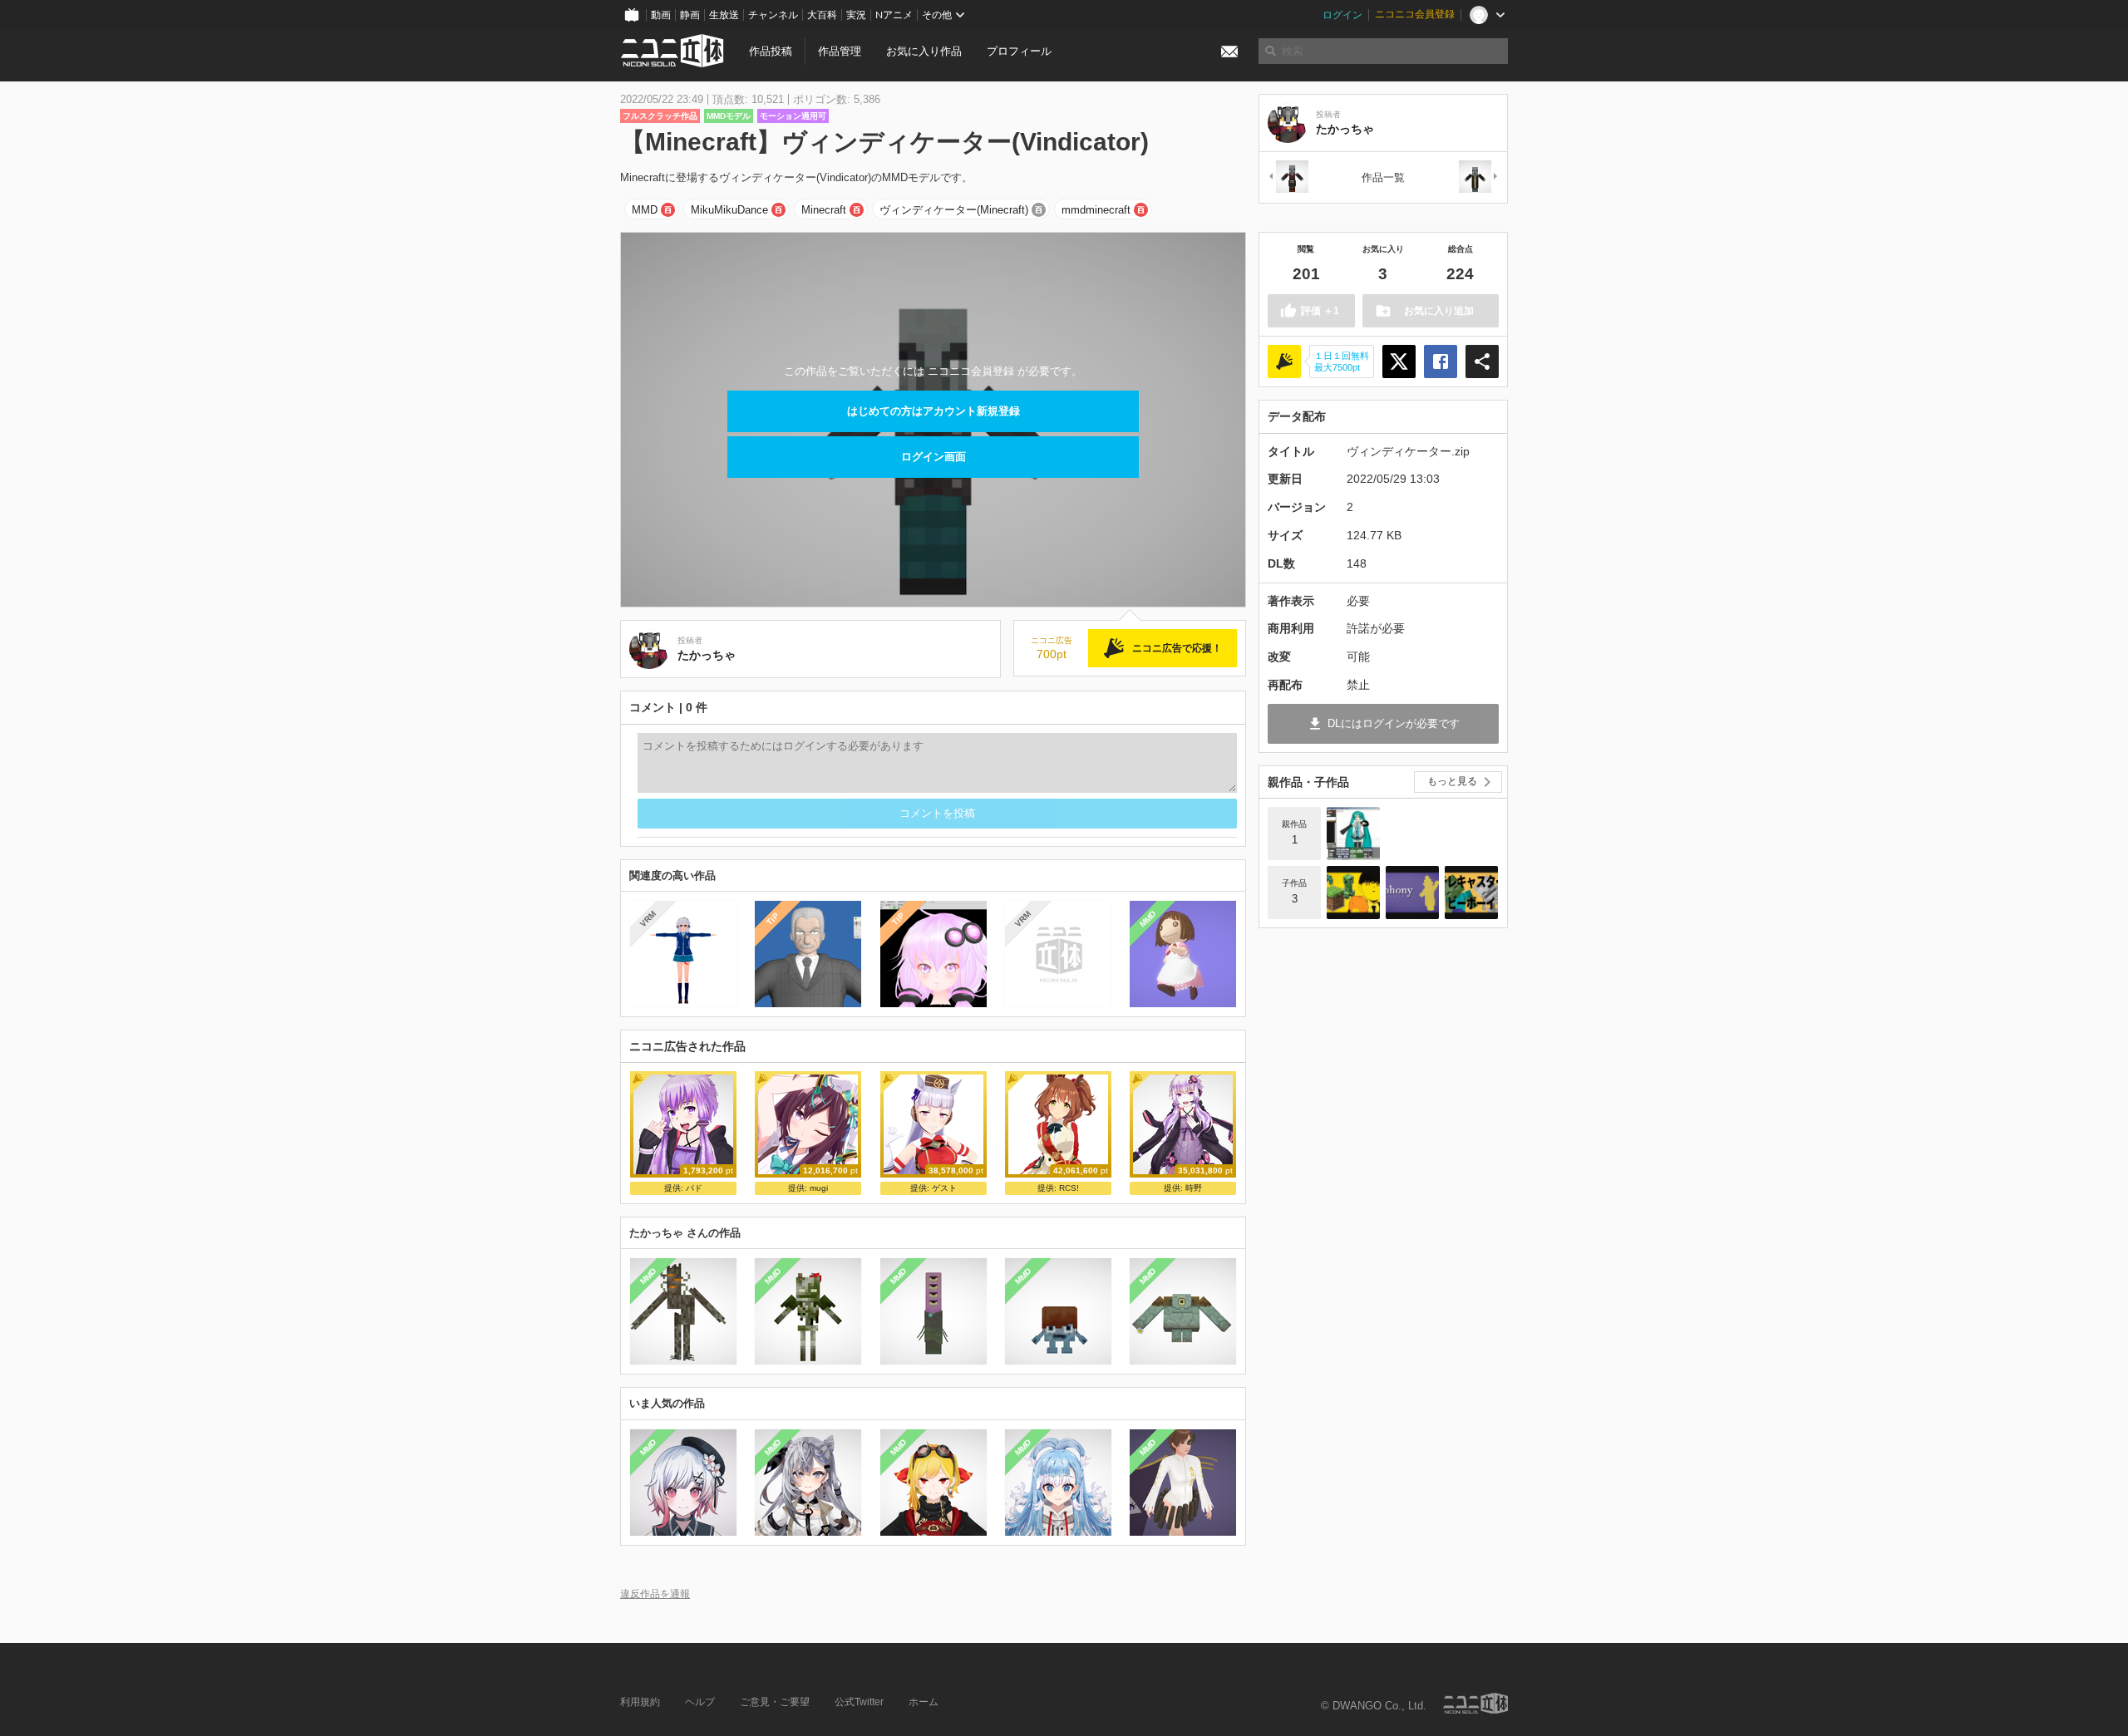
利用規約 (640, 1702)
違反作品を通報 (655, 1593)
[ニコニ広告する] (1284, 361)
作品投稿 (771, 51)
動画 (661, 15)
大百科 (822, 15)
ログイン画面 (933, 457)
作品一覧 (1383, 177)
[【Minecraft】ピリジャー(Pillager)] (1288, 177)
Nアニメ (894, 15)
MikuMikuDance (729, 210)
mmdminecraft (1096, 210)
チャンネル (773, 15)
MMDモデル (729, 116)
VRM (648, 919)
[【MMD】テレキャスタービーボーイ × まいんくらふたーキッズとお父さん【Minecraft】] (1471, 893)
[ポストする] (1399, 361)
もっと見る (1452, 781)
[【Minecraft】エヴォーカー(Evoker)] (1479, 177)
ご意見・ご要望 (775, 1702)
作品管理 (840, 51)
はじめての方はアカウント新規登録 (933, 411)
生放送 (724, 15)
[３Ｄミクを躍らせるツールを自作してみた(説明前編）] (1353, 834)
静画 (690, 15)
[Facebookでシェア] (1441, 361)
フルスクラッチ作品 (660, 116)
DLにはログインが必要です (1394, 723)
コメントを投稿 (937, 813)
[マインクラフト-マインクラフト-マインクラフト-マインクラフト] (1353, 893)
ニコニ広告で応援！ (1177, 648)
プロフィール (1019, 51)
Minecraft (824, 210)
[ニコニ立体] (1475, 1703)
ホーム (924, 1702)
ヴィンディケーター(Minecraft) (954, 210)
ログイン (1342, 15)
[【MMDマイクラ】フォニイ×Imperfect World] (1412, 893)
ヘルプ (700, 1702)
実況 (856, 15)
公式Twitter (859, 1702)
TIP (773, 919)
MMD (645, 210)
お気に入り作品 (924, 51)
